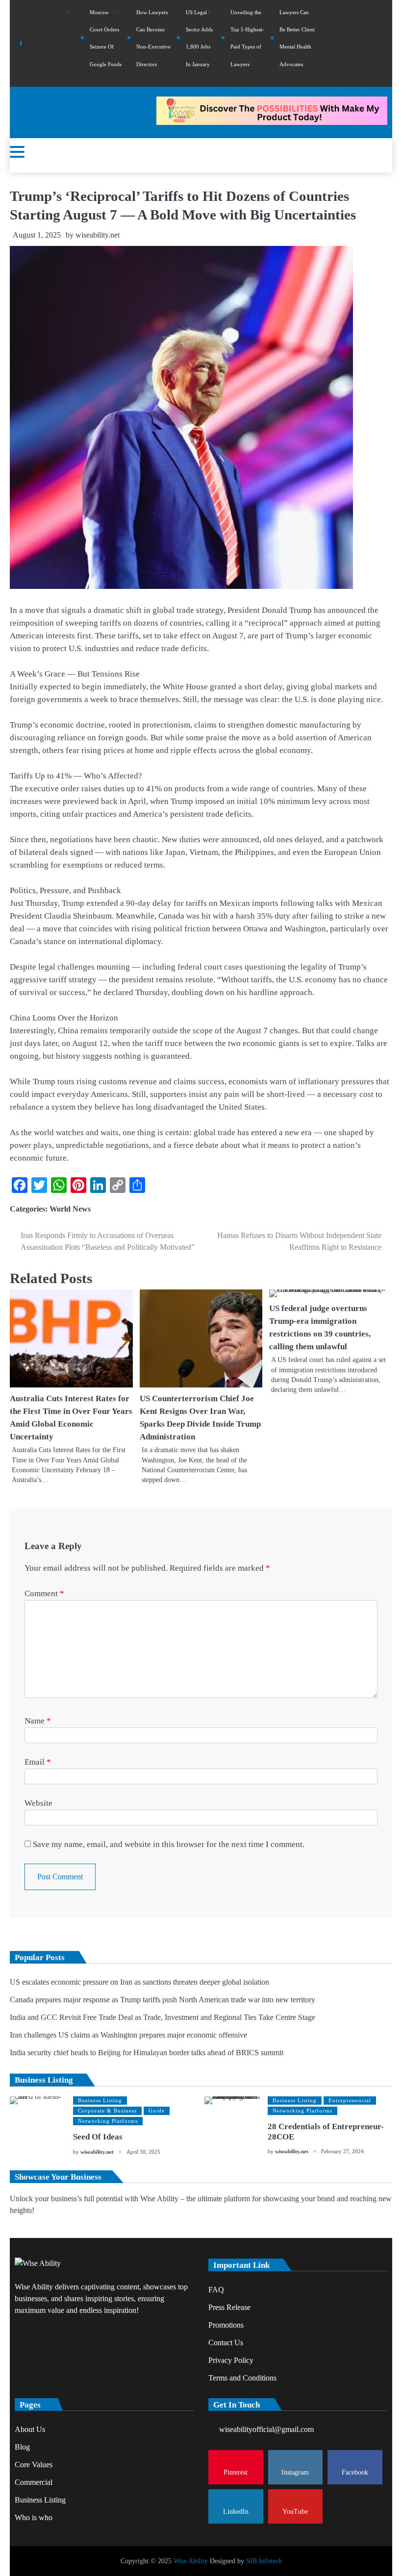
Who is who (34, 2517)
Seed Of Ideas (98, 2137)
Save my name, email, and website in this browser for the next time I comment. (169, 1844)
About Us (30, 2429)
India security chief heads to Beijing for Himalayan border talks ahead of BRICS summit (147, 2053)
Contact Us (226, 2343)
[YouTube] (382, 43)
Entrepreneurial (350, 2100)
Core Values (34, 2465)
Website (38, 1803)
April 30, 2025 (143, 2152)
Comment (44, 1593)
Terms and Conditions (242, 2378)
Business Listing (100, 2100)
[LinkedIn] (369, 43)
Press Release (229, 2307)
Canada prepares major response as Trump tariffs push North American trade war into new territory (163, 2000)
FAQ (216, 2290)
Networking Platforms (108, 2121)
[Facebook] (356, 43)
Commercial (34, 2482)
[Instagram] (343, 43)
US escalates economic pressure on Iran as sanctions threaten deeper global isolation (139, 1982)
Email (38, 1762)
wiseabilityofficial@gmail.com (266, 2429)
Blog (22, 2447)
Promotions (226, 2325)
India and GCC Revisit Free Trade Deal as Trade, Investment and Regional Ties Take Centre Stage (163, 2017)
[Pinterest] (329, 43)
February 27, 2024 (342, 2151)
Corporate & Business (107, 2111)
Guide (157, 2111)
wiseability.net (98, 235)
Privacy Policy (231, 2360)
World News (70, 1209)
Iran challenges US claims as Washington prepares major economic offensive (128, 2035)
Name (38, 1721)
